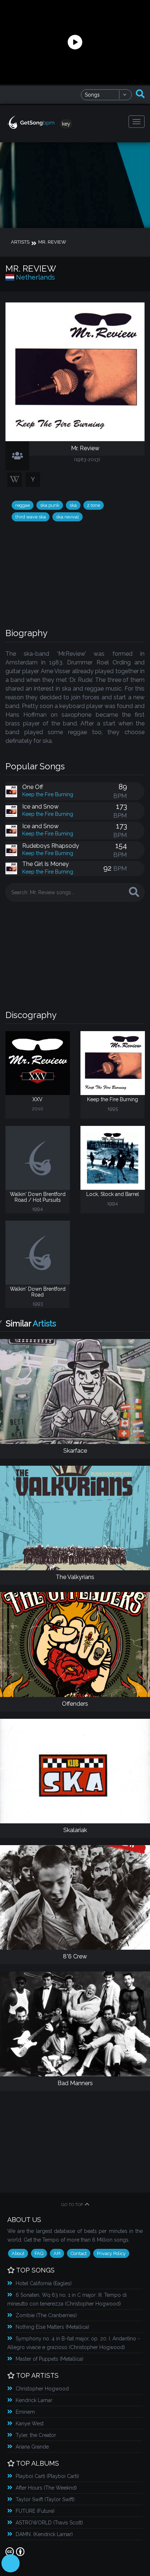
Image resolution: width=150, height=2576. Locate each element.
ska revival (68, 517)
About (18, 2253)
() (44, 2283)
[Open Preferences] (11, 2563)
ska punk (50, 505)
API (57, 2253)
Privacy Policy (111, 2253)
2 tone (94, 505)
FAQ (39, 2253)
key (66, 124)
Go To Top (72, 2205)
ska (73, 505)
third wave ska (31, 517)
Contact (79, 2253)
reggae (23, 505)
